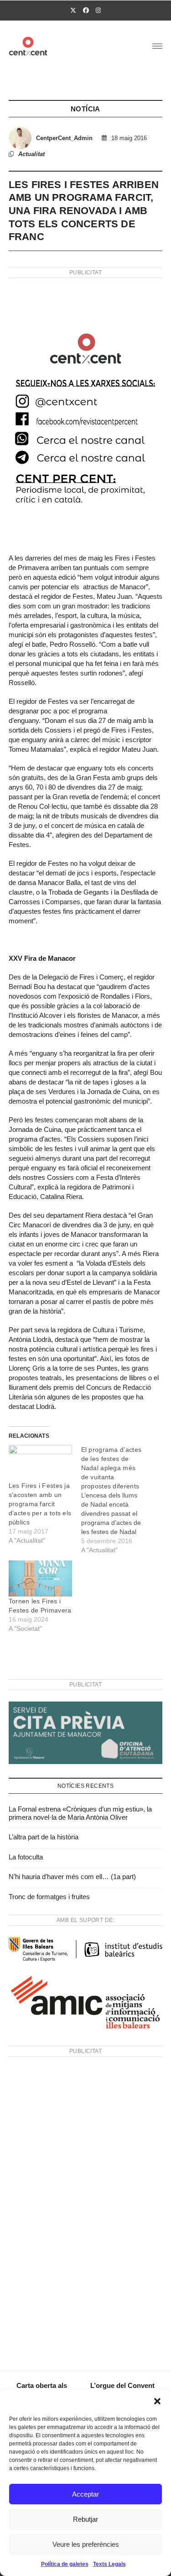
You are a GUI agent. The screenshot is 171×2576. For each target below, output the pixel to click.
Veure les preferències (86, 2544)
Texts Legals (109, 2564)
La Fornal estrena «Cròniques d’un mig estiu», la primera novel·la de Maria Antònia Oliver (80, 1813)
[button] (157, 2401)
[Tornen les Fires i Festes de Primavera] (40, 1579)
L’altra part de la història (44, 1837)
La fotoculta (26, 1857)
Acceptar (85, 2494)
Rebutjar (85, 2519)
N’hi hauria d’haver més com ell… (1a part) (72, 1877)
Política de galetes (65, 2564)
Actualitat (31, 154)
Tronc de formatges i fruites (49, 1897)
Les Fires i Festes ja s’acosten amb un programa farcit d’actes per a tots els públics (40, 1504)
